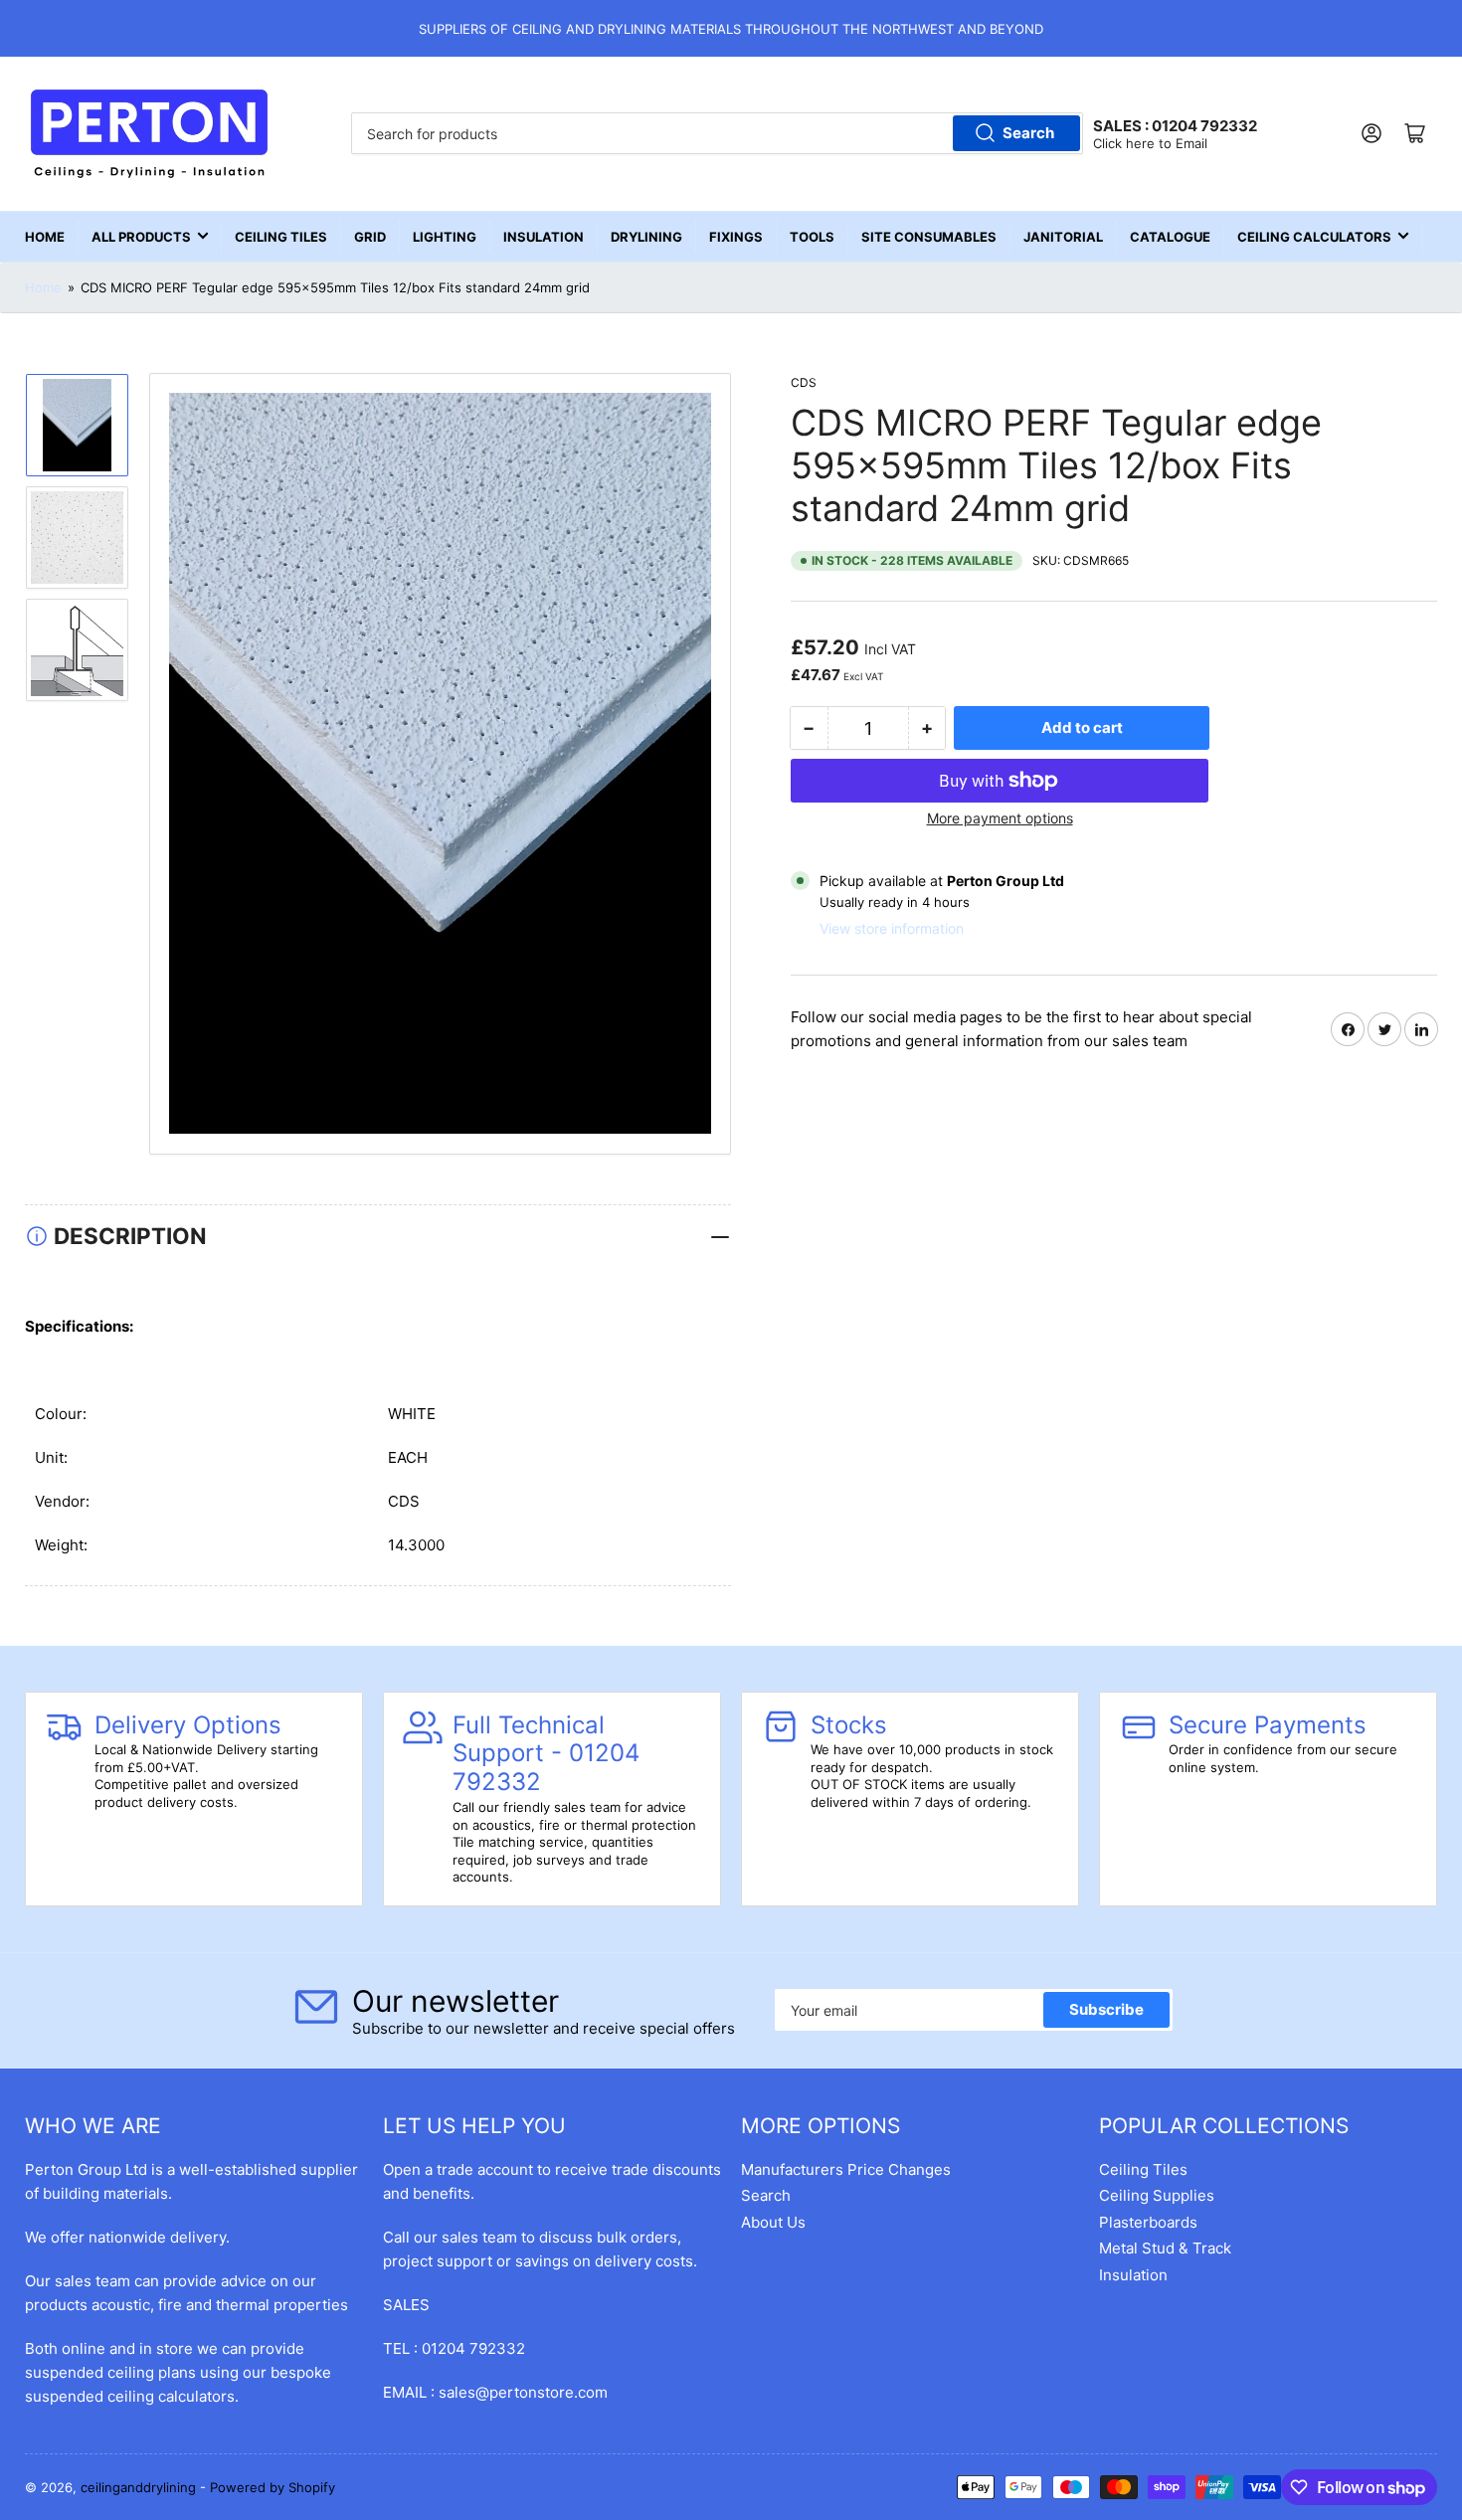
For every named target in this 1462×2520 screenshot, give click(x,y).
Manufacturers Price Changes (846, 2169)
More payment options (1000, 818)
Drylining (646, 237)
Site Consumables (929, 237)
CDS (804, 382)
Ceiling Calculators (1314, 237)
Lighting (445, 237)
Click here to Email (1150, 143)
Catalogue (1170, 237)
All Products (141, 237)
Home (45, 237)
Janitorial (1063, 237)
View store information (892, 928)
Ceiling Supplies (1157, 2195)
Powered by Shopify (273, 2487)
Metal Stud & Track (1165, 2248)
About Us (773, 2222)
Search (1028, 133)
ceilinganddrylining (138, 2487)
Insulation (544, 237)
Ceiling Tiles (281, 237)
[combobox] (717, 133)
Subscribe (1106, 2009)
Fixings (736, 237)
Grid (370, 237)
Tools (812, 237)
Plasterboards (1148, 2222)
